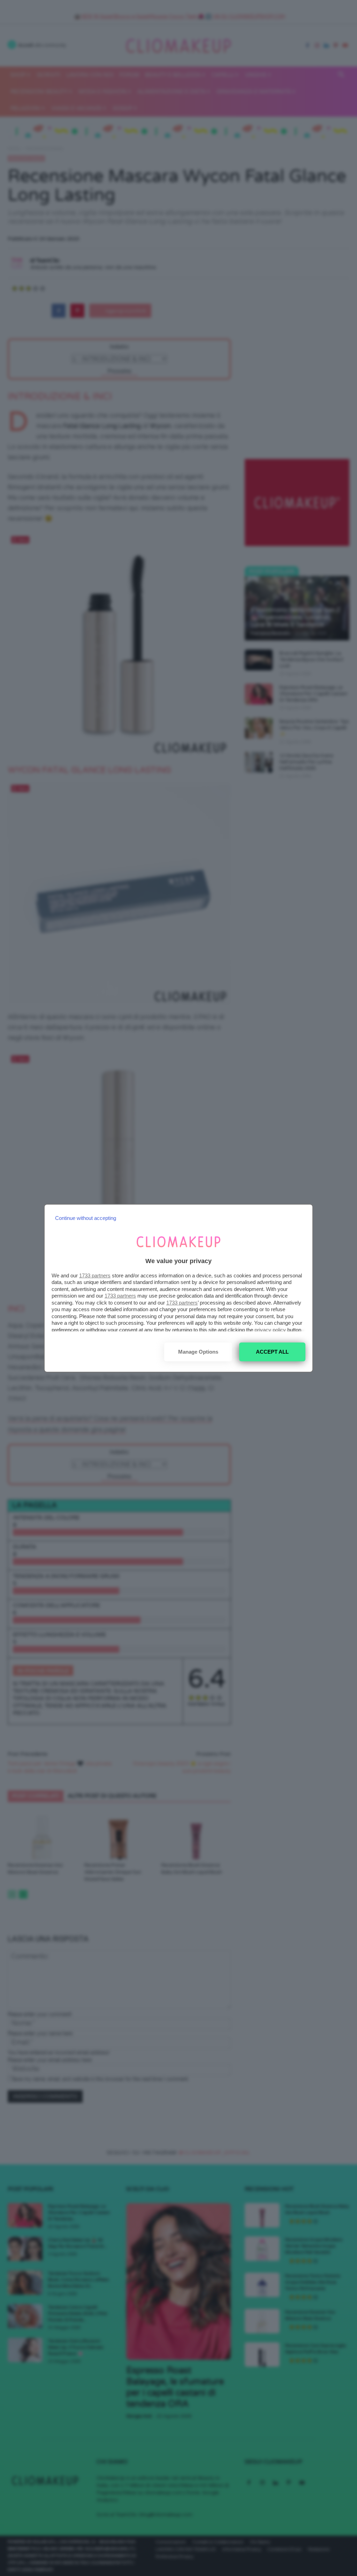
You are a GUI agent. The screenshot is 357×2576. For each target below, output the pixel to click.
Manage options (198, 1352)
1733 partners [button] (95, 1275)
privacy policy (270, 1330)
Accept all (272, 1352)
